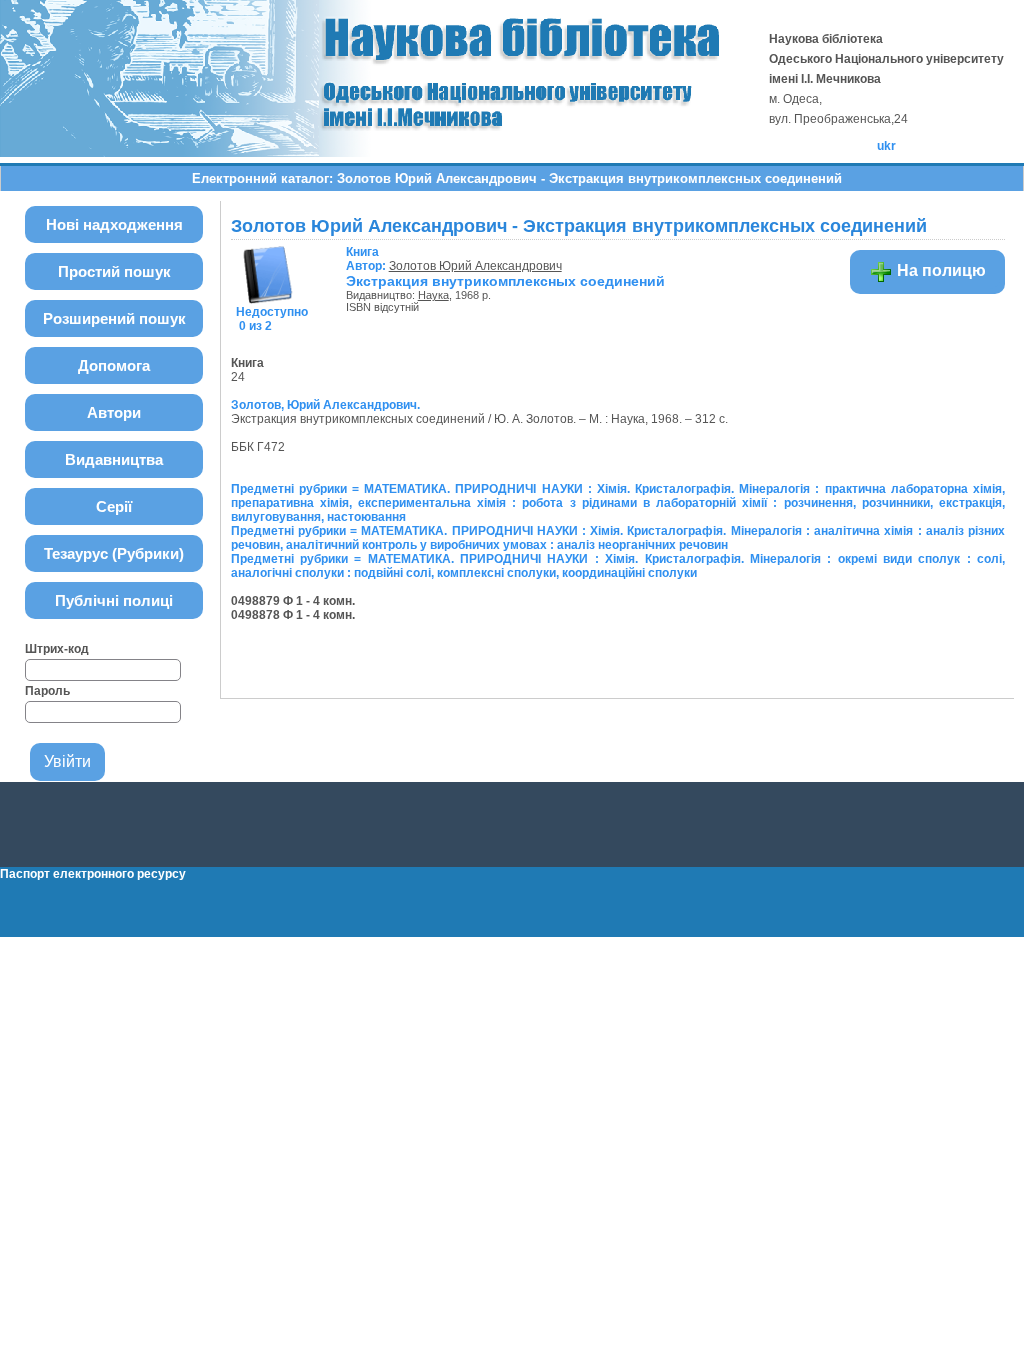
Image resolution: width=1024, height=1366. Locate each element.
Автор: (367, 259)
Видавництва (114, 459)
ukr (886, 146)
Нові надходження (114, 224)
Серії (114, 506)
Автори (114, 412)
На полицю (939, 270)
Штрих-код (57, 649)
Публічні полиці (114, 600)
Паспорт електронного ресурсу (93, 874)
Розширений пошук (114, 318)
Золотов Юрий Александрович (475, 266)
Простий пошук (114, 271)
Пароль (47, 691)
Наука (433, 295)
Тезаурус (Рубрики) (114, 553)
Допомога (114, 365)
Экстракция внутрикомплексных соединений (505, 281)
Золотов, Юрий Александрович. (325, 405)
